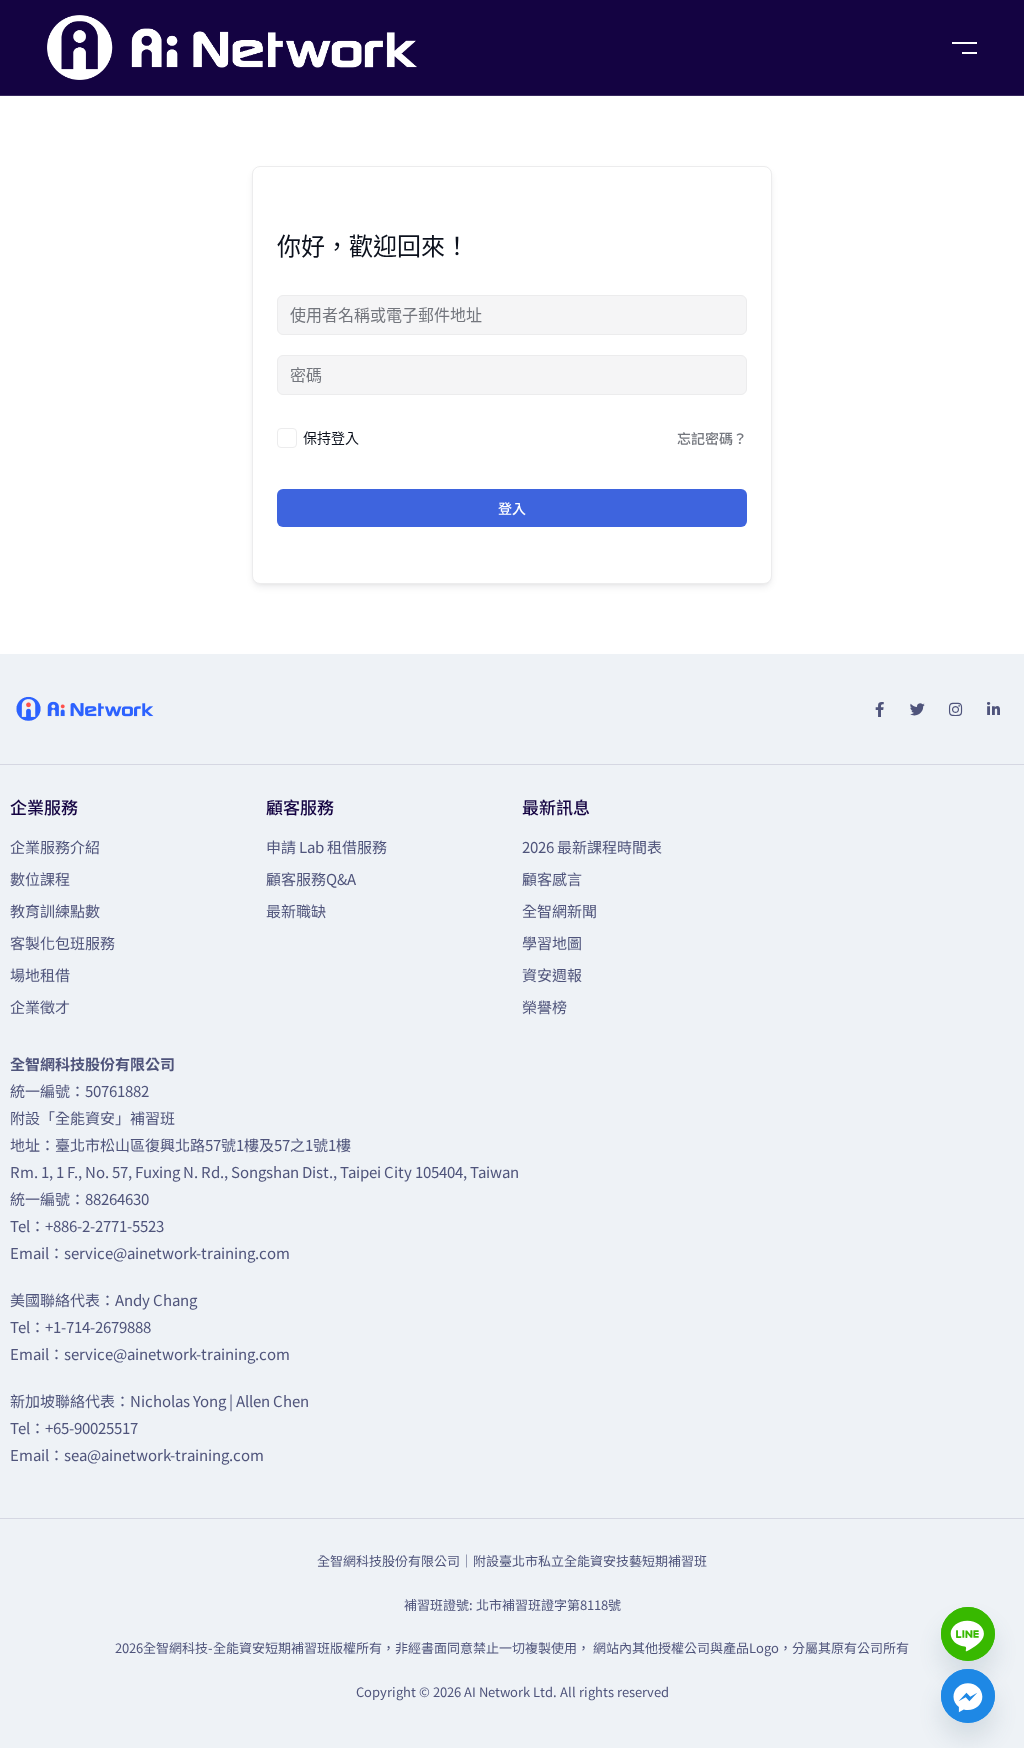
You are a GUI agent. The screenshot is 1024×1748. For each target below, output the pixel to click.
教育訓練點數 (55, 910)
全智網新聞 (559, 910)
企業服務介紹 (55, 846)
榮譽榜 (544, 1006)
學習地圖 (552, 942)
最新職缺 (296, 910)
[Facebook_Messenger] (968, 1696)
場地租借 (40, 974)
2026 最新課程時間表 (592, 846)
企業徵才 (40, 1006)
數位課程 (40, 878)
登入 (512, 508)
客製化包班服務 (62, 942)
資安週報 (552, 974)
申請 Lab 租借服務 (326, 846)
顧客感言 (552, 878)
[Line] (968, 1634)
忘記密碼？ (712, 438)
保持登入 (331, 437)
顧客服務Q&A (311, 878)
